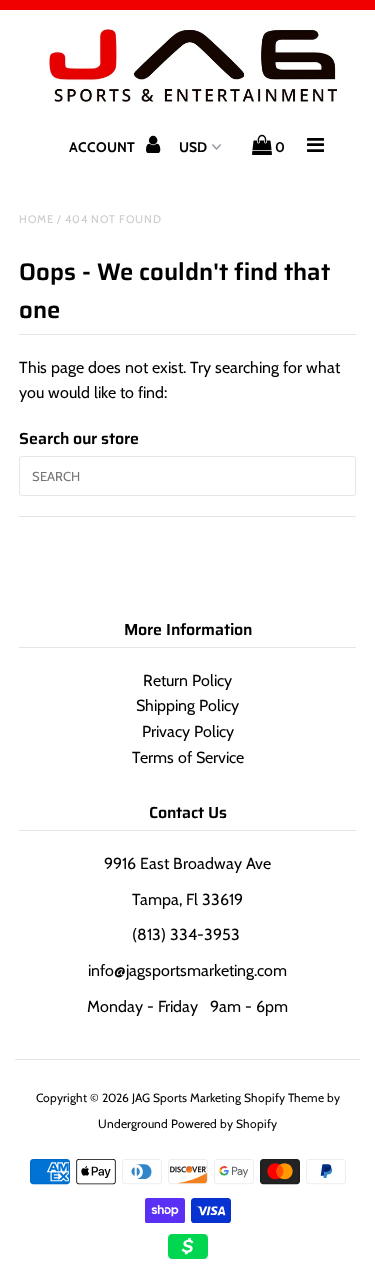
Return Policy (187, 680)
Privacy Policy (188, 731)
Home (36, 219)
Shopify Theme (284, 1097)
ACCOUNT (103, 147)
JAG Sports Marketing (186, 1097)
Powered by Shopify (224, 1123)
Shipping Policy (187, 705)
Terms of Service (188, 757)
